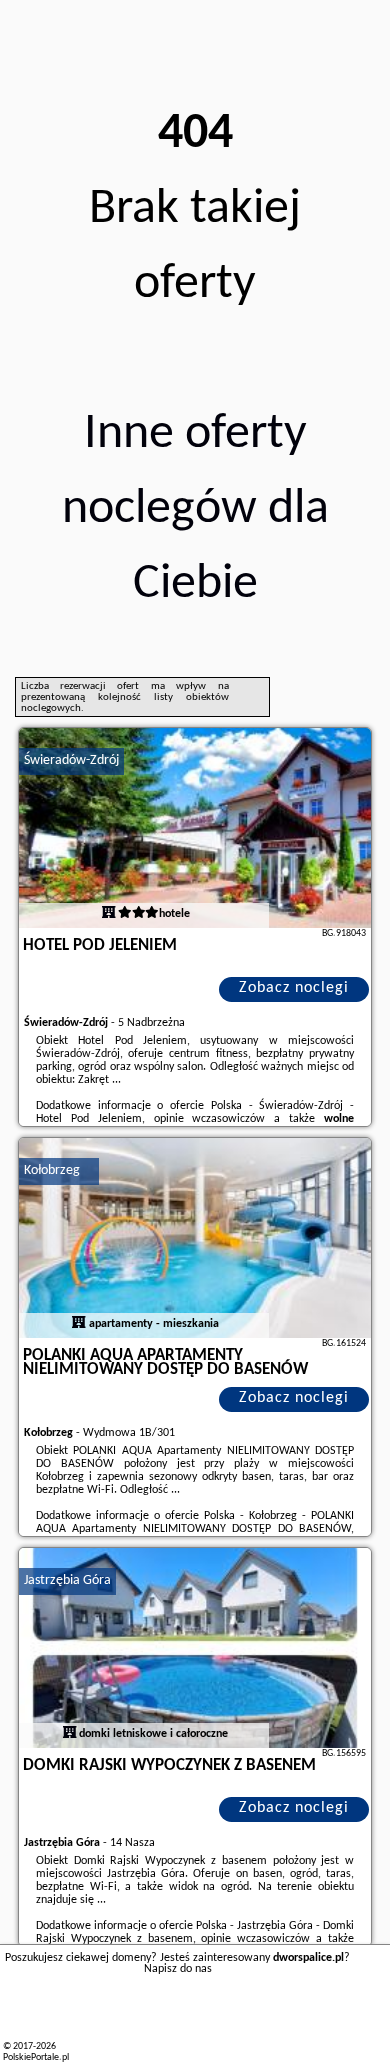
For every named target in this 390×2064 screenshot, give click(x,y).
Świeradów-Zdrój (71, 760)
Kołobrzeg (52, 1170)
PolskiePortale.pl (36, 2057)
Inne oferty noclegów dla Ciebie (195, 509)
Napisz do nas (178, 1969)
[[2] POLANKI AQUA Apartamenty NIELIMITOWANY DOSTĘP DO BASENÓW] (195, 1238)
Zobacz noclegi (294, 988)
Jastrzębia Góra (67, 1580)
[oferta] (109, 914)
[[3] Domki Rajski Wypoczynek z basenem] (195, 1648)
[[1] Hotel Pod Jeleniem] (195, 828)
